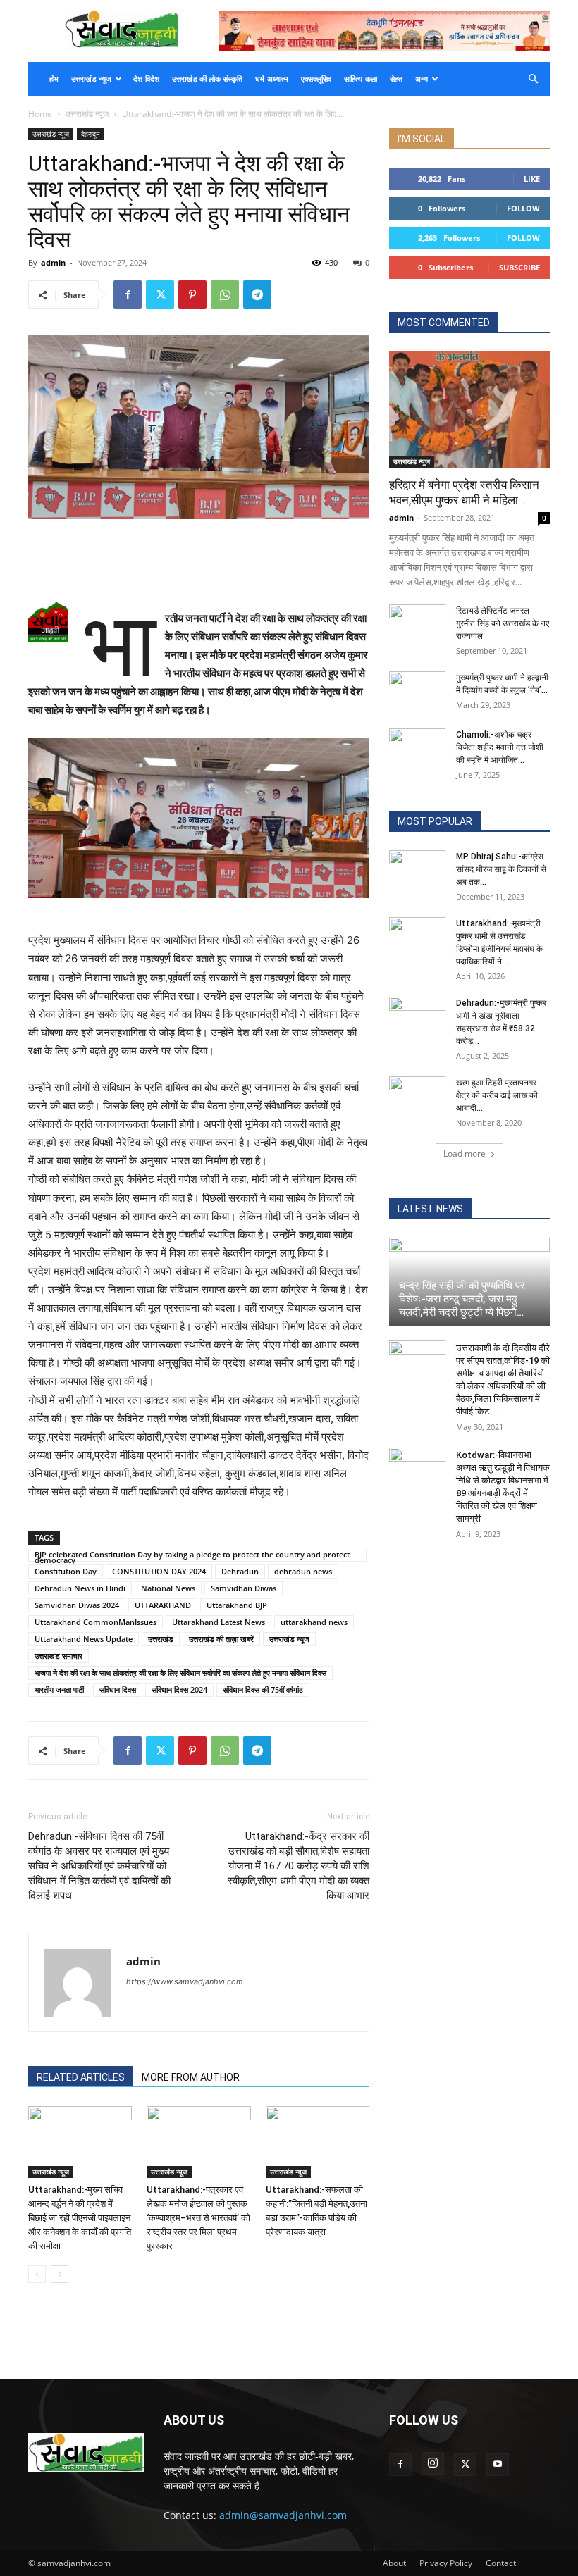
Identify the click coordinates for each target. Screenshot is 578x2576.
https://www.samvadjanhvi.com (185, 1981)
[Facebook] (128, 294)
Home (40, 114)
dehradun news (303, 1571)
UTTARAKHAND (163, 1605)
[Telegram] (257, 294)
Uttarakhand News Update (84, 1639)
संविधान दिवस (118, 1690)
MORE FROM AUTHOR (191, 2077)
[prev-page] (37, 2274)
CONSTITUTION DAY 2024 (159, 1571)
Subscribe (519, 267)
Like (532, 179)
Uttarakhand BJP (237, 1605)
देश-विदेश (146, 79)
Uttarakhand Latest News (219, 1622)
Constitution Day (66, 1571)
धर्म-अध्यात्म (272, 79)
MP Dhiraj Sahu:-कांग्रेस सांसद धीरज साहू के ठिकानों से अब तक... (501, 869)
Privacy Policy (446, 2563)
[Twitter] (160, 294)
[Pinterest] (192, 294)
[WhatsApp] (225, 294)
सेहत (396, 79)
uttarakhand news (314, 1622)
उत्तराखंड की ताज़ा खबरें (221, 1639)
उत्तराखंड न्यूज (91, 79)
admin (53, 262)
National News (168, 1588)
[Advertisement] (199, 559)
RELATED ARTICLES (81, 2077)
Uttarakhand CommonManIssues (96, 1622)
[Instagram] (433, 2463)
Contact (501, 2563)
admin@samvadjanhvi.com (283, 2515)
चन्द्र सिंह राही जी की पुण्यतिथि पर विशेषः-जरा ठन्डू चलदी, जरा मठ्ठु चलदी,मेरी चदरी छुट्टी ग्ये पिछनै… (462, 1299)
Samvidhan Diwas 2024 (77, 1605)
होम (54, 79)
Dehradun (240, 1571)
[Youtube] (498, 2465)
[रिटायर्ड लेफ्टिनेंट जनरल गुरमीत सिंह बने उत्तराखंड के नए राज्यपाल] (417, 624)
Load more (465, 1153)
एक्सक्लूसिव (316, 79)
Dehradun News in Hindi (80, 1588)
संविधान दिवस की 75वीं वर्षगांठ (263, 1690)
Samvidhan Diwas (244, 1588)
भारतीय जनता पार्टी (59, 1690)
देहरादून (91, 134)
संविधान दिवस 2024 (179, 1690)
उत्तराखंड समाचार (59, 1656)
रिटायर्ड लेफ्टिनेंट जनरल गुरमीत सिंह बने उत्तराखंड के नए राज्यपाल (503, 623)
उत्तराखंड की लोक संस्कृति (207, 79)
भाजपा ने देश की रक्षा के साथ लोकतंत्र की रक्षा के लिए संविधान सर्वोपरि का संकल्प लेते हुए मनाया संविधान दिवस (180, 1673)
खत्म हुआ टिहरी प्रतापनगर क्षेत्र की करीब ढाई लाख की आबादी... (497, 1095)
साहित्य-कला (361, 79)
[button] (533, 79)
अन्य (422, 79)
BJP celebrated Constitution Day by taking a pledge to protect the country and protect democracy (192, 1555)
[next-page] (60, 2274)
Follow (523, 208)
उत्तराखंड (161, 1639)
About (394, 2563)
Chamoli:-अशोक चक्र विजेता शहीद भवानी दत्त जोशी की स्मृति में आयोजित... (500, 747)
